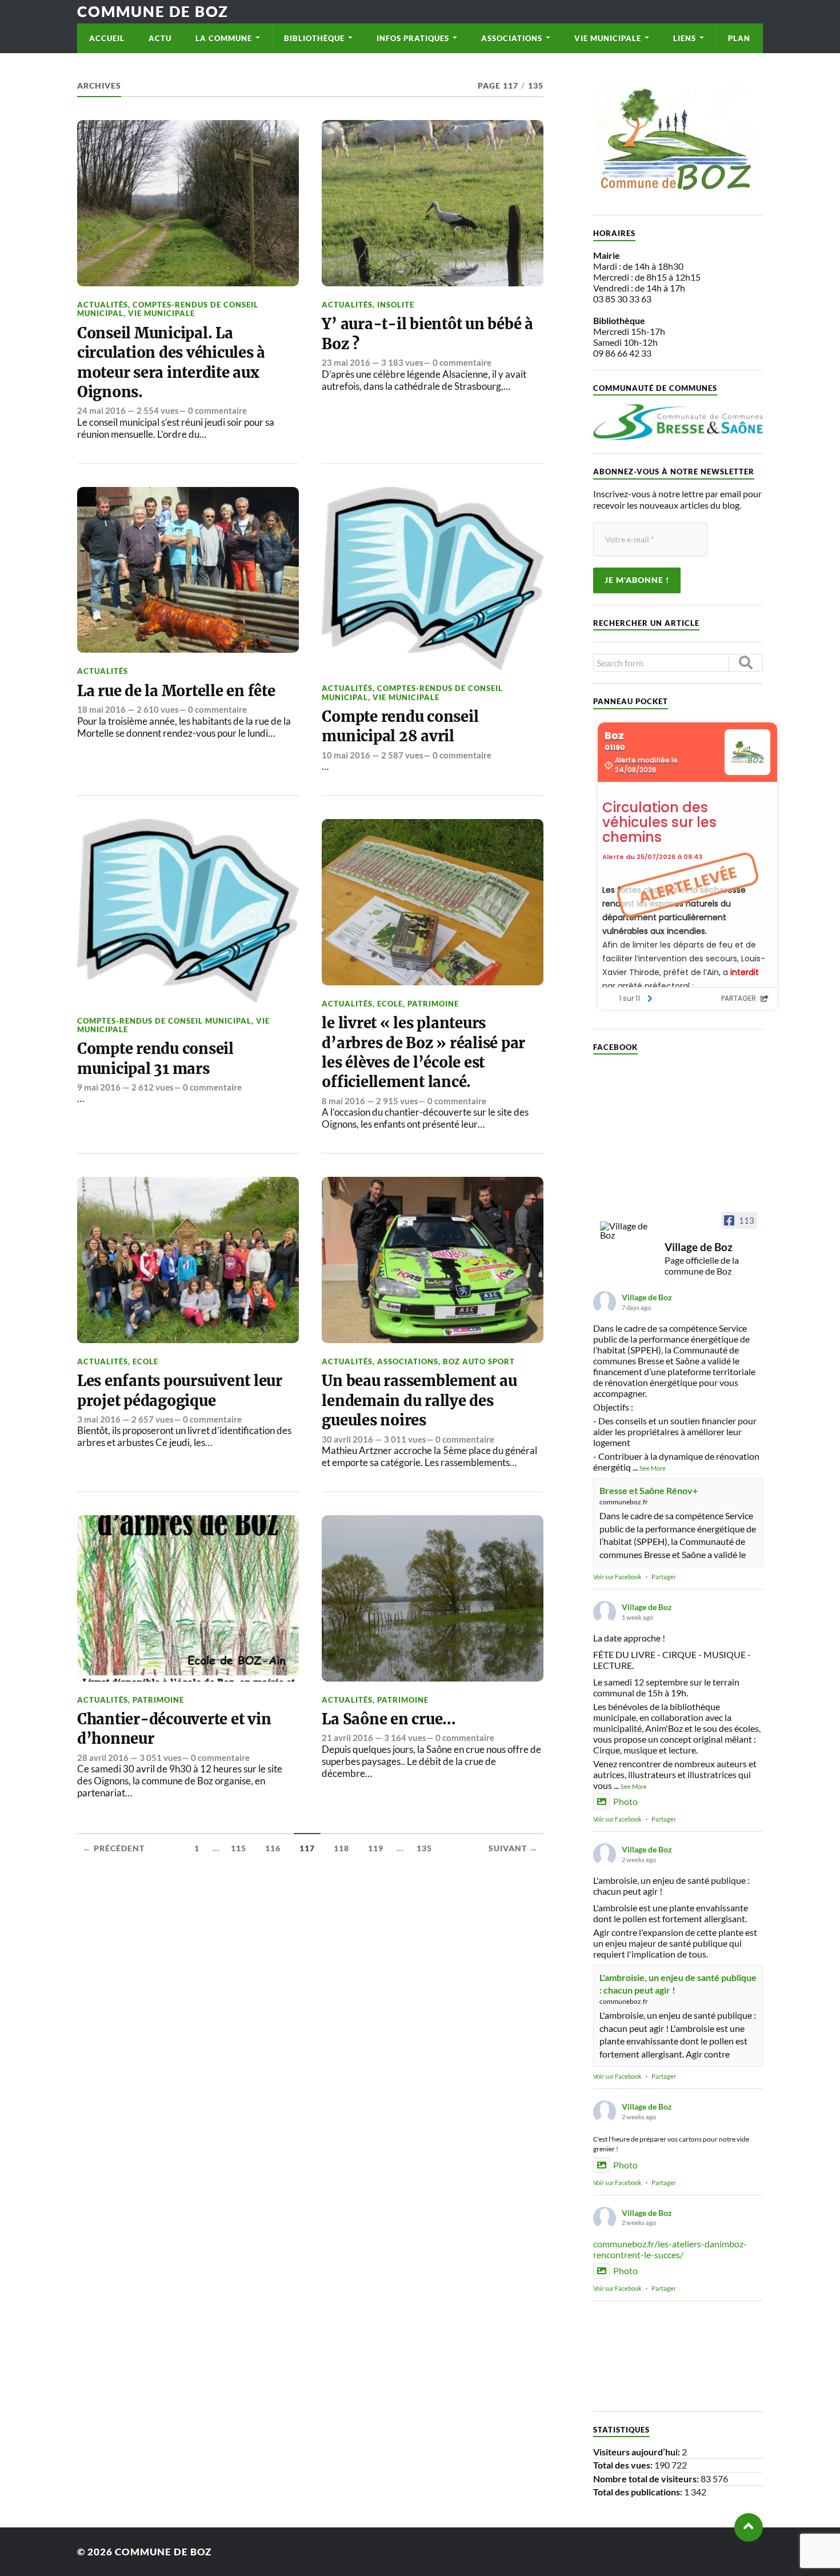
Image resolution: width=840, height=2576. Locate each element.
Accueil (107, 38)
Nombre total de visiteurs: (647, 2479)
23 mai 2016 (346, 362)
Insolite (396, 305)
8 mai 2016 (343, 1101)
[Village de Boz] (627, 1231)
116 (273, 1848)
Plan (739, 38)
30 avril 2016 (347, 1439)
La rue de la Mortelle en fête (176, 691)
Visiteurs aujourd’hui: (637, 2452)
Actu (160, 38)
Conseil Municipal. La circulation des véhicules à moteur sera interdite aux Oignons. (171, 363)
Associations (512, 38)
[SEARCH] (746, 663)
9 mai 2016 (99, 1087)
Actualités (103, 305)
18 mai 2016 (101, 709)
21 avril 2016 (347, 1738)
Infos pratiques (413, 38)
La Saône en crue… (389, 1719)
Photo (625, 1801)
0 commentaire (217, 410)
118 (341, 1848)
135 (424, 1848)
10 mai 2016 (346, 755)
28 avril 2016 (103, 1758)
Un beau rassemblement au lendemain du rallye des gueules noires (419, 1401)
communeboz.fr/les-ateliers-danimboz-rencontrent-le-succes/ (670, 2249)
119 (376, 1848)
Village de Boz (647, 1297)
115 (239, 1848)
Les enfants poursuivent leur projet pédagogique (180, 1391)
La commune (224, 38)
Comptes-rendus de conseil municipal (164, 1021)
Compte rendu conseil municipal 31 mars (155, 1059)
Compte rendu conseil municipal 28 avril (400, 726)
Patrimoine (433, 1004)
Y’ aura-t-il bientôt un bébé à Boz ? (427, 334)
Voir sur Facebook (617, 1577)
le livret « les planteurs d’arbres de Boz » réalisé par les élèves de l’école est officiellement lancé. (423, 1053)
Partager (664, 1577)
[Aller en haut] (749, 2527)
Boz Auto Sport (479, 1361)
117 (307, 1848)
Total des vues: (624, 2465)
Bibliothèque (314, 38)
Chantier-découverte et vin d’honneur (174, 1729)
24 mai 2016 (101, 410)
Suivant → (513, 1848)
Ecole (390, 1004)
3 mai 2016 (99, 1419)
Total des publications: (639, 2492)
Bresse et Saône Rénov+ (649, 1490)
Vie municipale (608, 38)
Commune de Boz (153, 11)
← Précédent (114, 1848)
